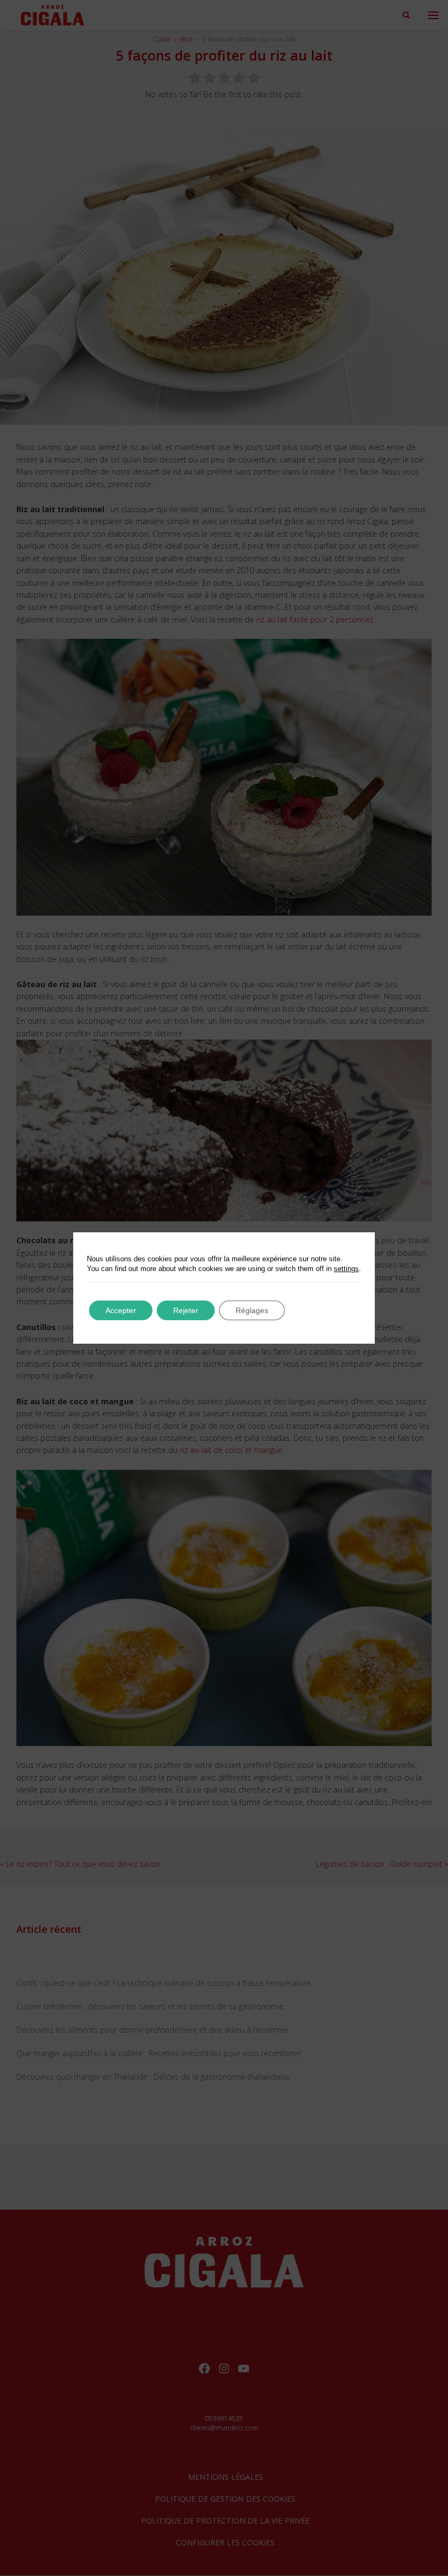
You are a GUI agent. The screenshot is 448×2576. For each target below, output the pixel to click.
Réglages (252, 1310)
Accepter (121, 1310)
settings (346, 1269)
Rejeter (186, 1310)
